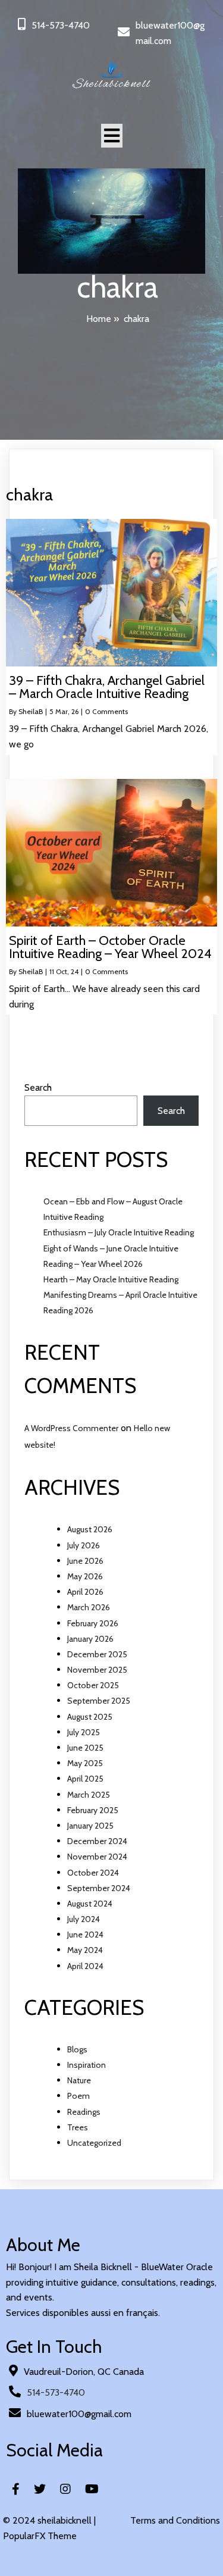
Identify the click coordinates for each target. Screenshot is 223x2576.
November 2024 (97, 1857)
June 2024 (85, 1935)
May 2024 (85, 1950)
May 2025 (85, 1763)
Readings (84, 2112)
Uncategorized (94, 2143)
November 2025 (97, 1670)
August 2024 (90, 1904)
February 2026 (93, 1623)
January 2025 (90, 1826)
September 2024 (99, 1888)
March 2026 (89, 1607)
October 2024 (93, 1873)
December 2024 (97, 1841)
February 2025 (93, 1810)
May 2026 (85, 1576)
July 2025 (84, 1732)
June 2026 (85, 1561)
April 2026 (85, 1592)
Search (38, 1087)
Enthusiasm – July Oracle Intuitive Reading (119, 1232)
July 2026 (84, 1545)
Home (99, 319)
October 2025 (93, 1685)
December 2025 (97, 1654)
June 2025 (85, 1748)
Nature (79, 2080)
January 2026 (90, 1639)
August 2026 (90, 1529)
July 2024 (84, 1919)
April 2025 (85, 1779)
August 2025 (90, 1717)
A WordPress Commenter (71, 1428)
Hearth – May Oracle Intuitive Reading (111, 1279)
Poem (78, 2096)
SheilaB (31, 711)
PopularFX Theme (40, 2536)
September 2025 (99, 1701)
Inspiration (87, 2065)
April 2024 (85, 1966)
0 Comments (106, 711)
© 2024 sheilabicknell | (49, 2520)
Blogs (77, 2049)
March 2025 (89, 1795)
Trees (78, 2127)
